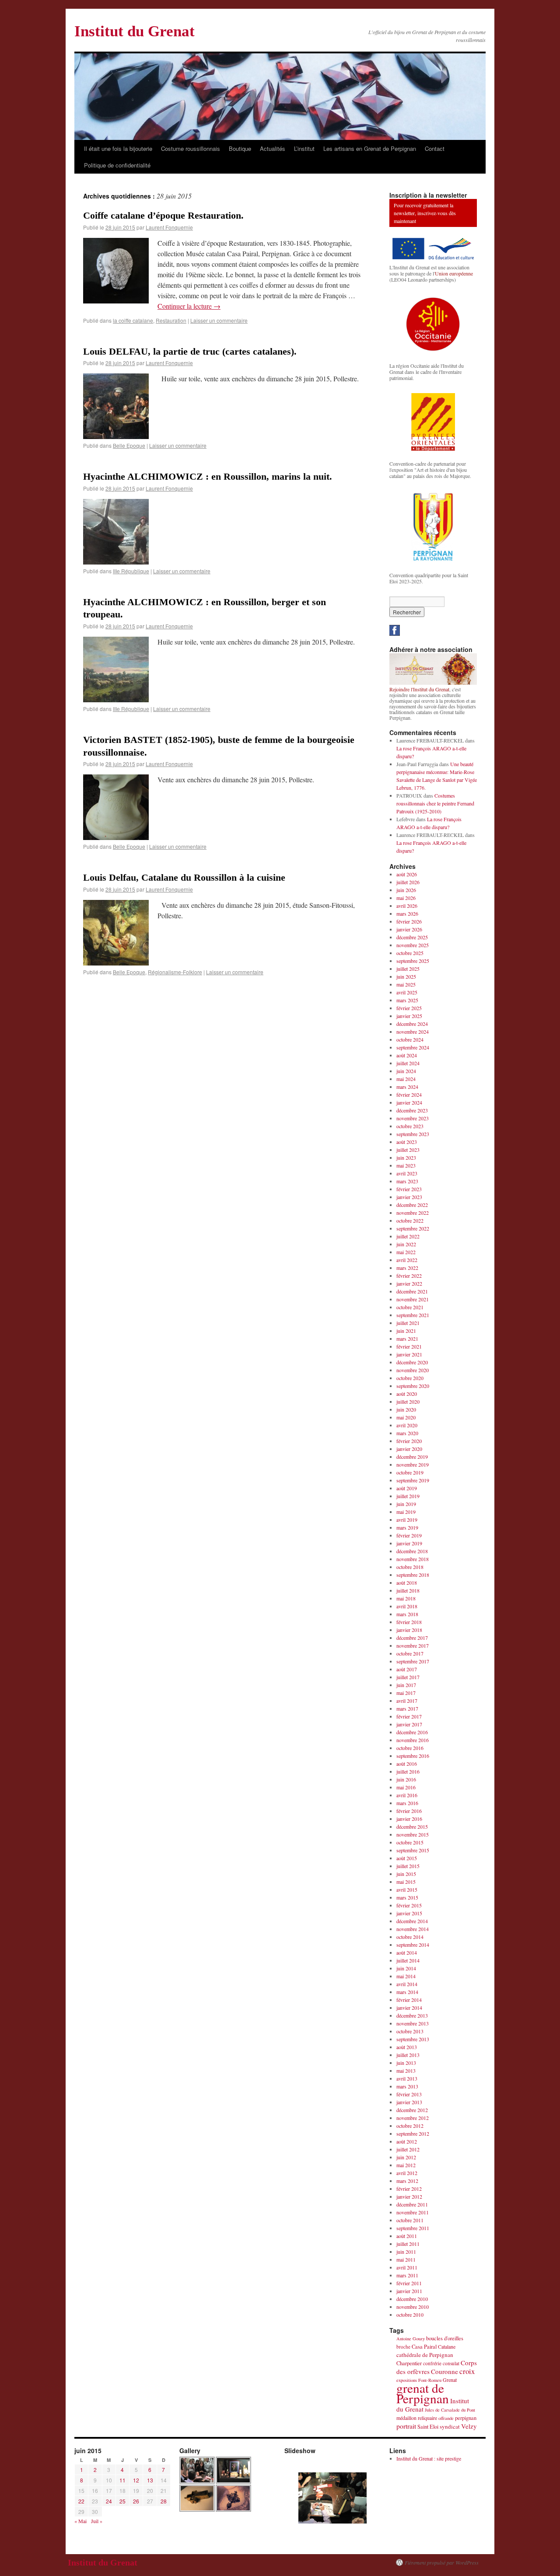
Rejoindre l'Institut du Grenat (419, 689)
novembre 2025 (413, 945)
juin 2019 (406, 1504)
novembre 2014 (413, 1929)
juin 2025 (406, 976)
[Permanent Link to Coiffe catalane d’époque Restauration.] (116, 301)
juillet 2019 (408, 1496)
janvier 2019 (409, 1543)
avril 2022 (407, 1260)
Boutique (240, 148)
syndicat (450, 2426)
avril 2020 (407, 1425)
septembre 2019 (413, 1480)
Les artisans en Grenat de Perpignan (370, 148)
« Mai (80, 2521)
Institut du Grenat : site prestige (429, 2458)
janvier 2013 (409, 2102)
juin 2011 (406, 2252)
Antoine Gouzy (411, 2339)
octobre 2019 (410, 1472)
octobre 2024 (410, 1039)
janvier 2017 (409, 1724)
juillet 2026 (408, 882)
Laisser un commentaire (219, 320)
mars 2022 (407, 1268)
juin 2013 (406, 2063)
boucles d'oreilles (445, 2338)
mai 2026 (406, 898)
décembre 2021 (412, 1291)
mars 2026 (407, 913)
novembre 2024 (413, 1032)
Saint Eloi (428, 2427)
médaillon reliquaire (417, 2418)
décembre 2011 (412, 2204)
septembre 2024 (413, 1047)
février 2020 (409, 1441)
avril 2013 (407, 2078)
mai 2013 (406, 2071)
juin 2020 (406, 1409)
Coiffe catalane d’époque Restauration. (163, 215)
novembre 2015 (413, 1834)
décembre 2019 (412, 1457)
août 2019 (407, 1488)
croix (467, 2371)
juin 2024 (406, 1071)
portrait (406, 2426)
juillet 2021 (408, 1323)
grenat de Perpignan (423, 2393)
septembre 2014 (413, 1945)
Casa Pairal (424, 2347)
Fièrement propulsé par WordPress (442, 2562)
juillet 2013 (408, 2055)
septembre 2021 (413, 1315)
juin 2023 (406, 1157)
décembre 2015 (412, 1827)
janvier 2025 (409, 1016)
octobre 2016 (410, 1748)
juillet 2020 (408, 1401)
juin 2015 (406, 1874)
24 (109, 2501)
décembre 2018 (412, 1551)
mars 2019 (407, 1527)
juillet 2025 (408, 969)
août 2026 (407, 874)
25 (122, 2501)
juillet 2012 (408, 2149)
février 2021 (409, 1346)
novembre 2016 (413, 1740)
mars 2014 (407, 1992)
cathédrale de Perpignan (425, 2355)
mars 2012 (407, 2181)
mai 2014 (406, 1976)
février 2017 (409, 1716)
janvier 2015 (409, 1913)
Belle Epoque (129, 445)
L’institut (304, 148)
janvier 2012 (409, 2196)
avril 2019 (407, 1520)
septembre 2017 (413, 1661)
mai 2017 (406, 1693)
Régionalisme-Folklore (175, 972)
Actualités (273, 148)
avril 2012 (407, 2173)
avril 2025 (407, 992)
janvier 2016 (409, 1819)
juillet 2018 (408, 1590)
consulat (451, 2363)
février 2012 (409, 2189)
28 (164, 2501)
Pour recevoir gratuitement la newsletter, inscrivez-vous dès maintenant (425, 213)
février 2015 (409, 1905)
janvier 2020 (409, 1449)
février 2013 (409, 2094)
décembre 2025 (412, 937)
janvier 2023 (409, 1197)
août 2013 (407, 2047)
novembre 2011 (413, 2212)
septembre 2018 (413, 1575)
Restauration (171, 320)
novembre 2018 (413, 1559)
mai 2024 (406, 1079)
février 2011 (409, 2283)
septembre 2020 (413, 1386)
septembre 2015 (413, 1850)
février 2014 (409, 2000)
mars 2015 (407, 1897)
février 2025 (409, 1008)
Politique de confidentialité (117, 165)
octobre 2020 (410, 1378)
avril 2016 (407, 1795)
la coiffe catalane (133, 320)
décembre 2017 (412, 1638)
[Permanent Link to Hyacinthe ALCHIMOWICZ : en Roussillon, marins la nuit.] (116, 562)
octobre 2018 (410, 1567)
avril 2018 (407, 1606)
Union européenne (454, 273)
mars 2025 (407, 1000)
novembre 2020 (413, 1370)
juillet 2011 (408, 2244)
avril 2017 (407, 1701)
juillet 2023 (408, 1150)
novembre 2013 (413, 2023)
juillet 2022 (408, 1236)
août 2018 (407, 1583)
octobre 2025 (410, 953)
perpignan (466, 2418)
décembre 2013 (412, 2015)
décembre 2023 (412, 1110)
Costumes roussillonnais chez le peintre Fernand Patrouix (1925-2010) (435, 803)
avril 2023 (407, 1173)
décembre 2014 (412, 1921)
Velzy (469, 2426)
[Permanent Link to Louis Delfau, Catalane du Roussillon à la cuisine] (116, 963)
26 (136, 2501)
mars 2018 (407, 1614)
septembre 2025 (413, 961)
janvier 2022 (409, 1283)
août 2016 (407, 1764)
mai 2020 (406, 1417)
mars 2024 (407, 1087)
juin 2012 (406, 2157)
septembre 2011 (413, 2228)
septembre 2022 (413, 1228)
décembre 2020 (412, 1362)
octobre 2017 (410, 1653)
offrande (446, 2418)
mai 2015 (406, 1882)
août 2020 (407, 1394)
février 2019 (409, 1535)
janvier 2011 (409, 2291)
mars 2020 (407, 1433)
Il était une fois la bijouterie (118, 148)
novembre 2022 (413, 1213)
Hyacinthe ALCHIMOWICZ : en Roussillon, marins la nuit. (208, 476)
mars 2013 (407, 2086)
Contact (435, 148)
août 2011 (407, 2236)
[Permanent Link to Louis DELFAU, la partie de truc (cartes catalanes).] (116, 436)
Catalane (447, 2346)
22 (81, 2501)
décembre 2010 (412, 2299)
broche (403, 2347)
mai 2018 (406, 1598)
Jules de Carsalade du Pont (450, 2410)
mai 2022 (406, 1252)
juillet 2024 (408, 1063)
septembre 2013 (413, 2039)
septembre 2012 (413, 2133)
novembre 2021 (413, 1299)
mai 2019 (406, 1512)
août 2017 (407, 1669)
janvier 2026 (409, 929)
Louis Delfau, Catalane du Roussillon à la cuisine (184, 877)
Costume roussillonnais (191, 148)
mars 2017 (407, 1708)
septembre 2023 (413, 1134)
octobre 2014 (410, 1937)
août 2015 (407, 1858)
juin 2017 (406, 1685)
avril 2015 (407, 1889)
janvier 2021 (409, 1354)
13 (150, 2480)
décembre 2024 (412, 1024)
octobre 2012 (410, 2126)
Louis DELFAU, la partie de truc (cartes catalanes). (190, 351)
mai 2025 (406, 984)
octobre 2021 (410, 1307)
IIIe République (131, 571)
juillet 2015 (408, 1866)
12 (136, 2480)
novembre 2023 (413, 1118)
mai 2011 (406, 2259)
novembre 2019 (413, 1464)
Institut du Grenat (135, 31)
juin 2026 (406, 890)
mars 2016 (407, 1803)
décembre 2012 (412, 2110)
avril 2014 (407, 1984)
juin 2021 (406, 1331)
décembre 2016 (412, 1732)
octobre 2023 (410, 1126)
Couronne (444, 2371)
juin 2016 (406, 1779)
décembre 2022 (412, 1205)
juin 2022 (406, 1244)
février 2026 (409, 921)
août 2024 (407, 1055)
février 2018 (409, 1622)
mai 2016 (406, 1787)
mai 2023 (406, 1165)
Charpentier (409, 2363)
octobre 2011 (410, 2220)
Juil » (97, 2521)
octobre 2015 (410, 1842)
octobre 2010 (410, 2315)
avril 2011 (407, 2267)
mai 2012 (406, 2165)
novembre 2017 (413, 1645)
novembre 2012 (413, 2118)
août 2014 (407, 1952)
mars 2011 (407, 2275)
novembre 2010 (413, 2307)
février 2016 (409, 1811)
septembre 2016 (413, 1756)
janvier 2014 (409, 2008)
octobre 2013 (410, 2031)
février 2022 (409, 1276)
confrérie (432, 2363)
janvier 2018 (409, 1630)
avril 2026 (407, 906)
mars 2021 (407, 1339)
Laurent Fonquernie (169, 227)
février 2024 (409, 1095)
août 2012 (407, 2141)
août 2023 (407, 1142)
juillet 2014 (408, 1960)
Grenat (450, 2380)
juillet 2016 (408, 1771)
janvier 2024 (409, 1102)
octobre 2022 (410, 1220)
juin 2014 (406, 1968)
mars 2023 (407, 1181)
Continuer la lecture (189, 306)
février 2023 (409, 1189)
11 (122, 2480)
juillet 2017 (408, 1677)
